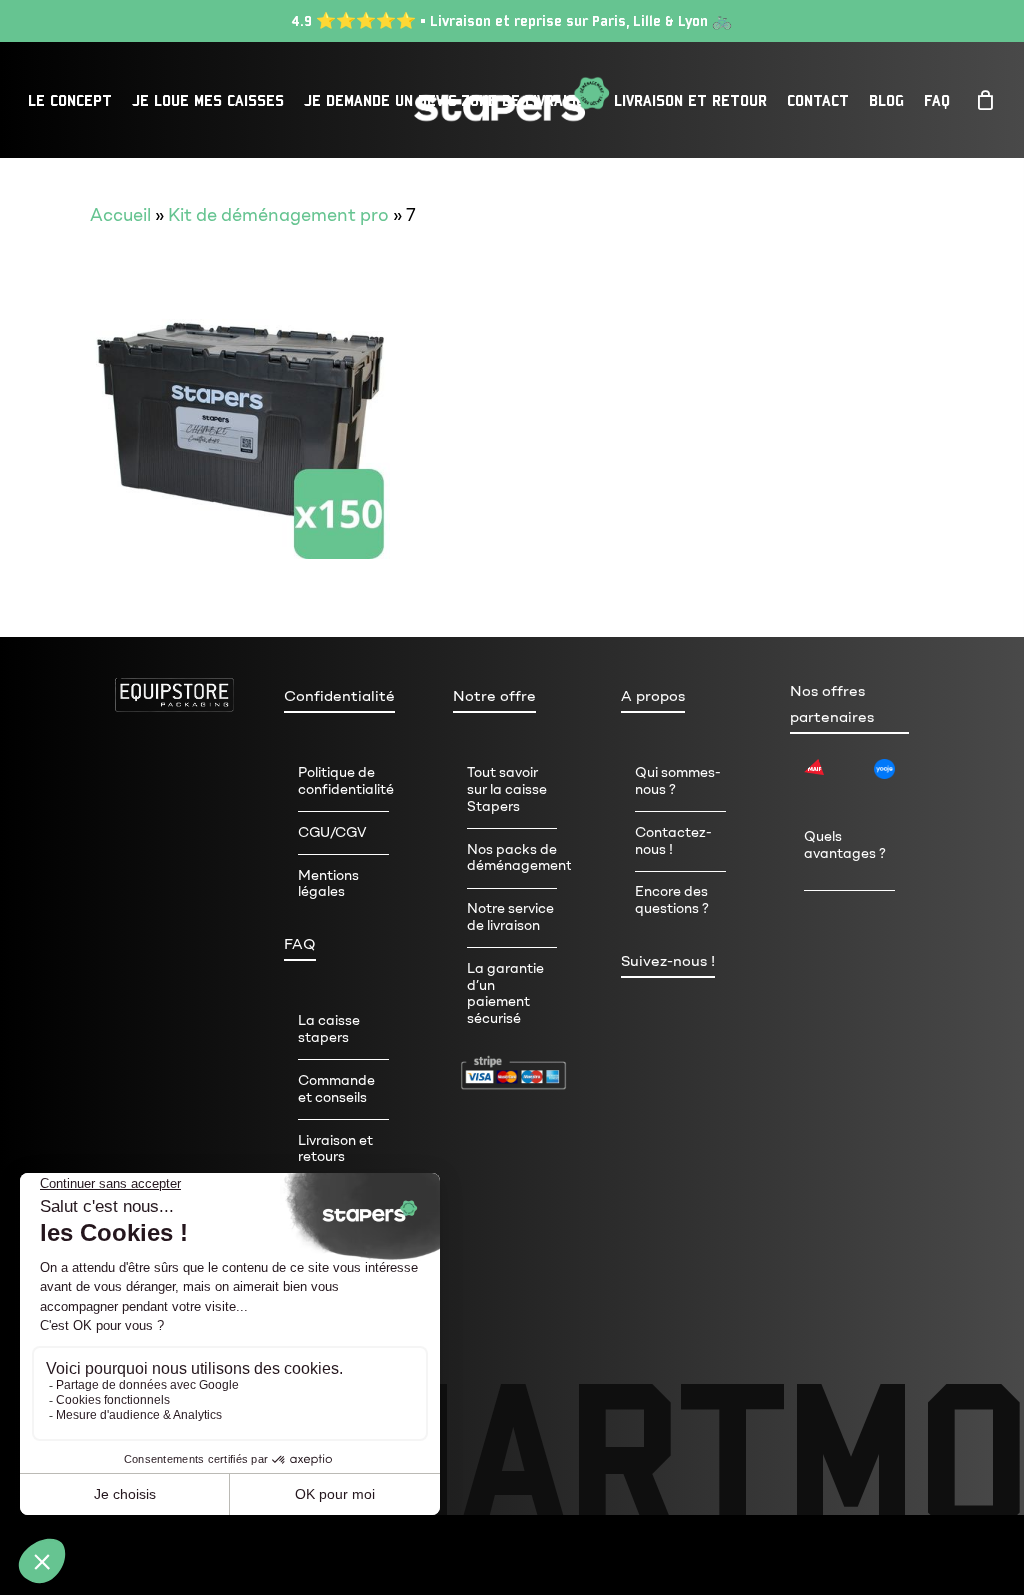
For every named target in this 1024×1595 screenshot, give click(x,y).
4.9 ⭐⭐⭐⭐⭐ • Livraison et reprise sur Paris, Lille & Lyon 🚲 (512, 20)
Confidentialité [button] (339, 696)
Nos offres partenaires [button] (832, 704)
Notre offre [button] (494, 696)
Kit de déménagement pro (278, 215)
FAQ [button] (300, 944)
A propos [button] (653, 696)
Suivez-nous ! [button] (668, 961)
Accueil (120, 215)
